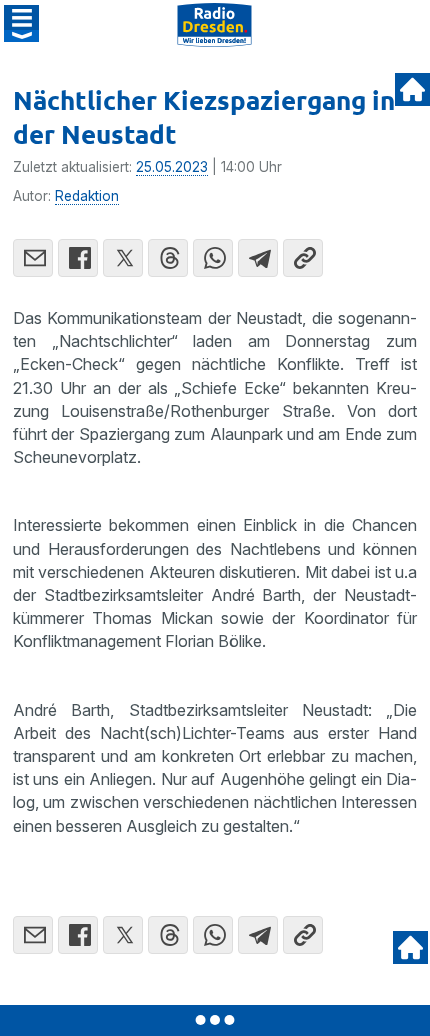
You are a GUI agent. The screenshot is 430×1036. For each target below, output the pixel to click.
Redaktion (87, 196)
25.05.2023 (172, 167)
